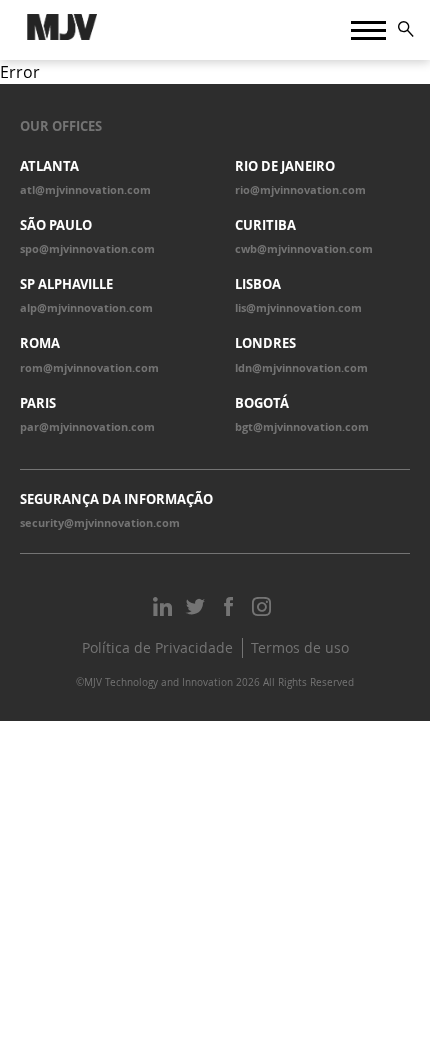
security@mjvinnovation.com (100, 523)
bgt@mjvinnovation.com (302, 427)
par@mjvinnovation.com (87, 427)
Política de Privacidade (157, 647)
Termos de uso (300, 647)
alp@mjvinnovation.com (86, 308)
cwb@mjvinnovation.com (304, 249)
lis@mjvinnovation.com (298, 308)
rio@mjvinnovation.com (300, 190)
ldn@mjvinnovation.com (301, 368)
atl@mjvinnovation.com (85, 190)
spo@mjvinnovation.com (87, 249)
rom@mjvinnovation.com (89, 368)
